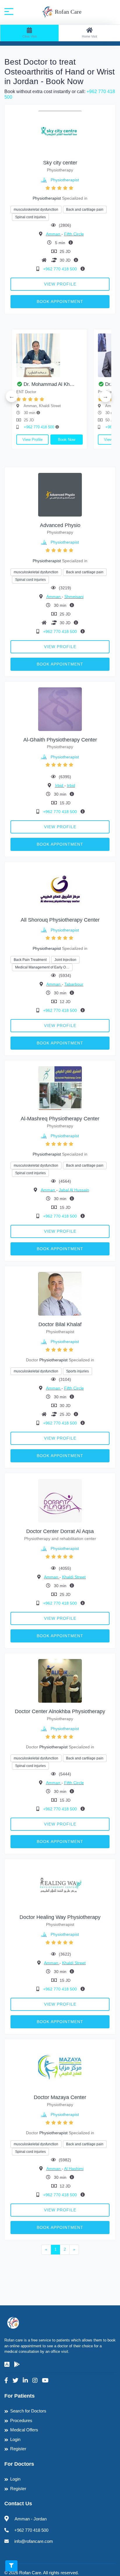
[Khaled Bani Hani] (82, 355)
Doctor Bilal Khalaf (60, 1324)
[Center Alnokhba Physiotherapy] (60, 1681)
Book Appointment (60, 301)
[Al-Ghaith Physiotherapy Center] (60, 709)
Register (18, 2449)
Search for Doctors (28, 2411)
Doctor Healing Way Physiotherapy (60, 1917)
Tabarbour (74, 984)
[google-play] (17, 2364)
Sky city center (60, 163)
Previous (12, 396)
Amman (54, 234)
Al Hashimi (74, 2169)
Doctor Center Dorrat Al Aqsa (60, 1531)
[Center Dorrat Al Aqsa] (60, 1501)
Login (15, 2439)
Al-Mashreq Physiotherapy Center (60, 1119)
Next (105, 396)
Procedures (21, 2420)
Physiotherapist (65, 180)
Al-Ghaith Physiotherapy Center (60, 740)
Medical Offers (24, 2430)
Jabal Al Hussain (74, 1190)
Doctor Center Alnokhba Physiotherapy (60, 1711)
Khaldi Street (74, 1577)
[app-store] (7, 2364)
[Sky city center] (60, 132)
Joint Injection (65, 960)
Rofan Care (67, 12)
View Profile (60, 284)
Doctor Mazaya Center (60, 2097)
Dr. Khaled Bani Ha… (79, 384)
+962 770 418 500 (61, 269)
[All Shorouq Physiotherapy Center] (60, 889)
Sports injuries (77, 1371)
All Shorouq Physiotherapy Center (60, 920)
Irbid (60, 785)
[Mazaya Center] (60, 2067)
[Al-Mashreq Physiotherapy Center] (60, 1088)
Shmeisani (74, 597)
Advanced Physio (60, 525)
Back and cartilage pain (85, 210)
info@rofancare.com (34, 2541)
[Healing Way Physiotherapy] (60, 1886)
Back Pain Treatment (30, 960)
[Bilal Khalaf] (60, 1293)
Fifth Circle (74, 234)
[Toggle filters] (11, 2566)
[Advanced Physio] (60, 494)
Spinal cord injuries (30, 217)
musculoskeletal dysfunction (36, 210)
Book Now (17, 440)
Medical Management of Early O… (42, 967)
